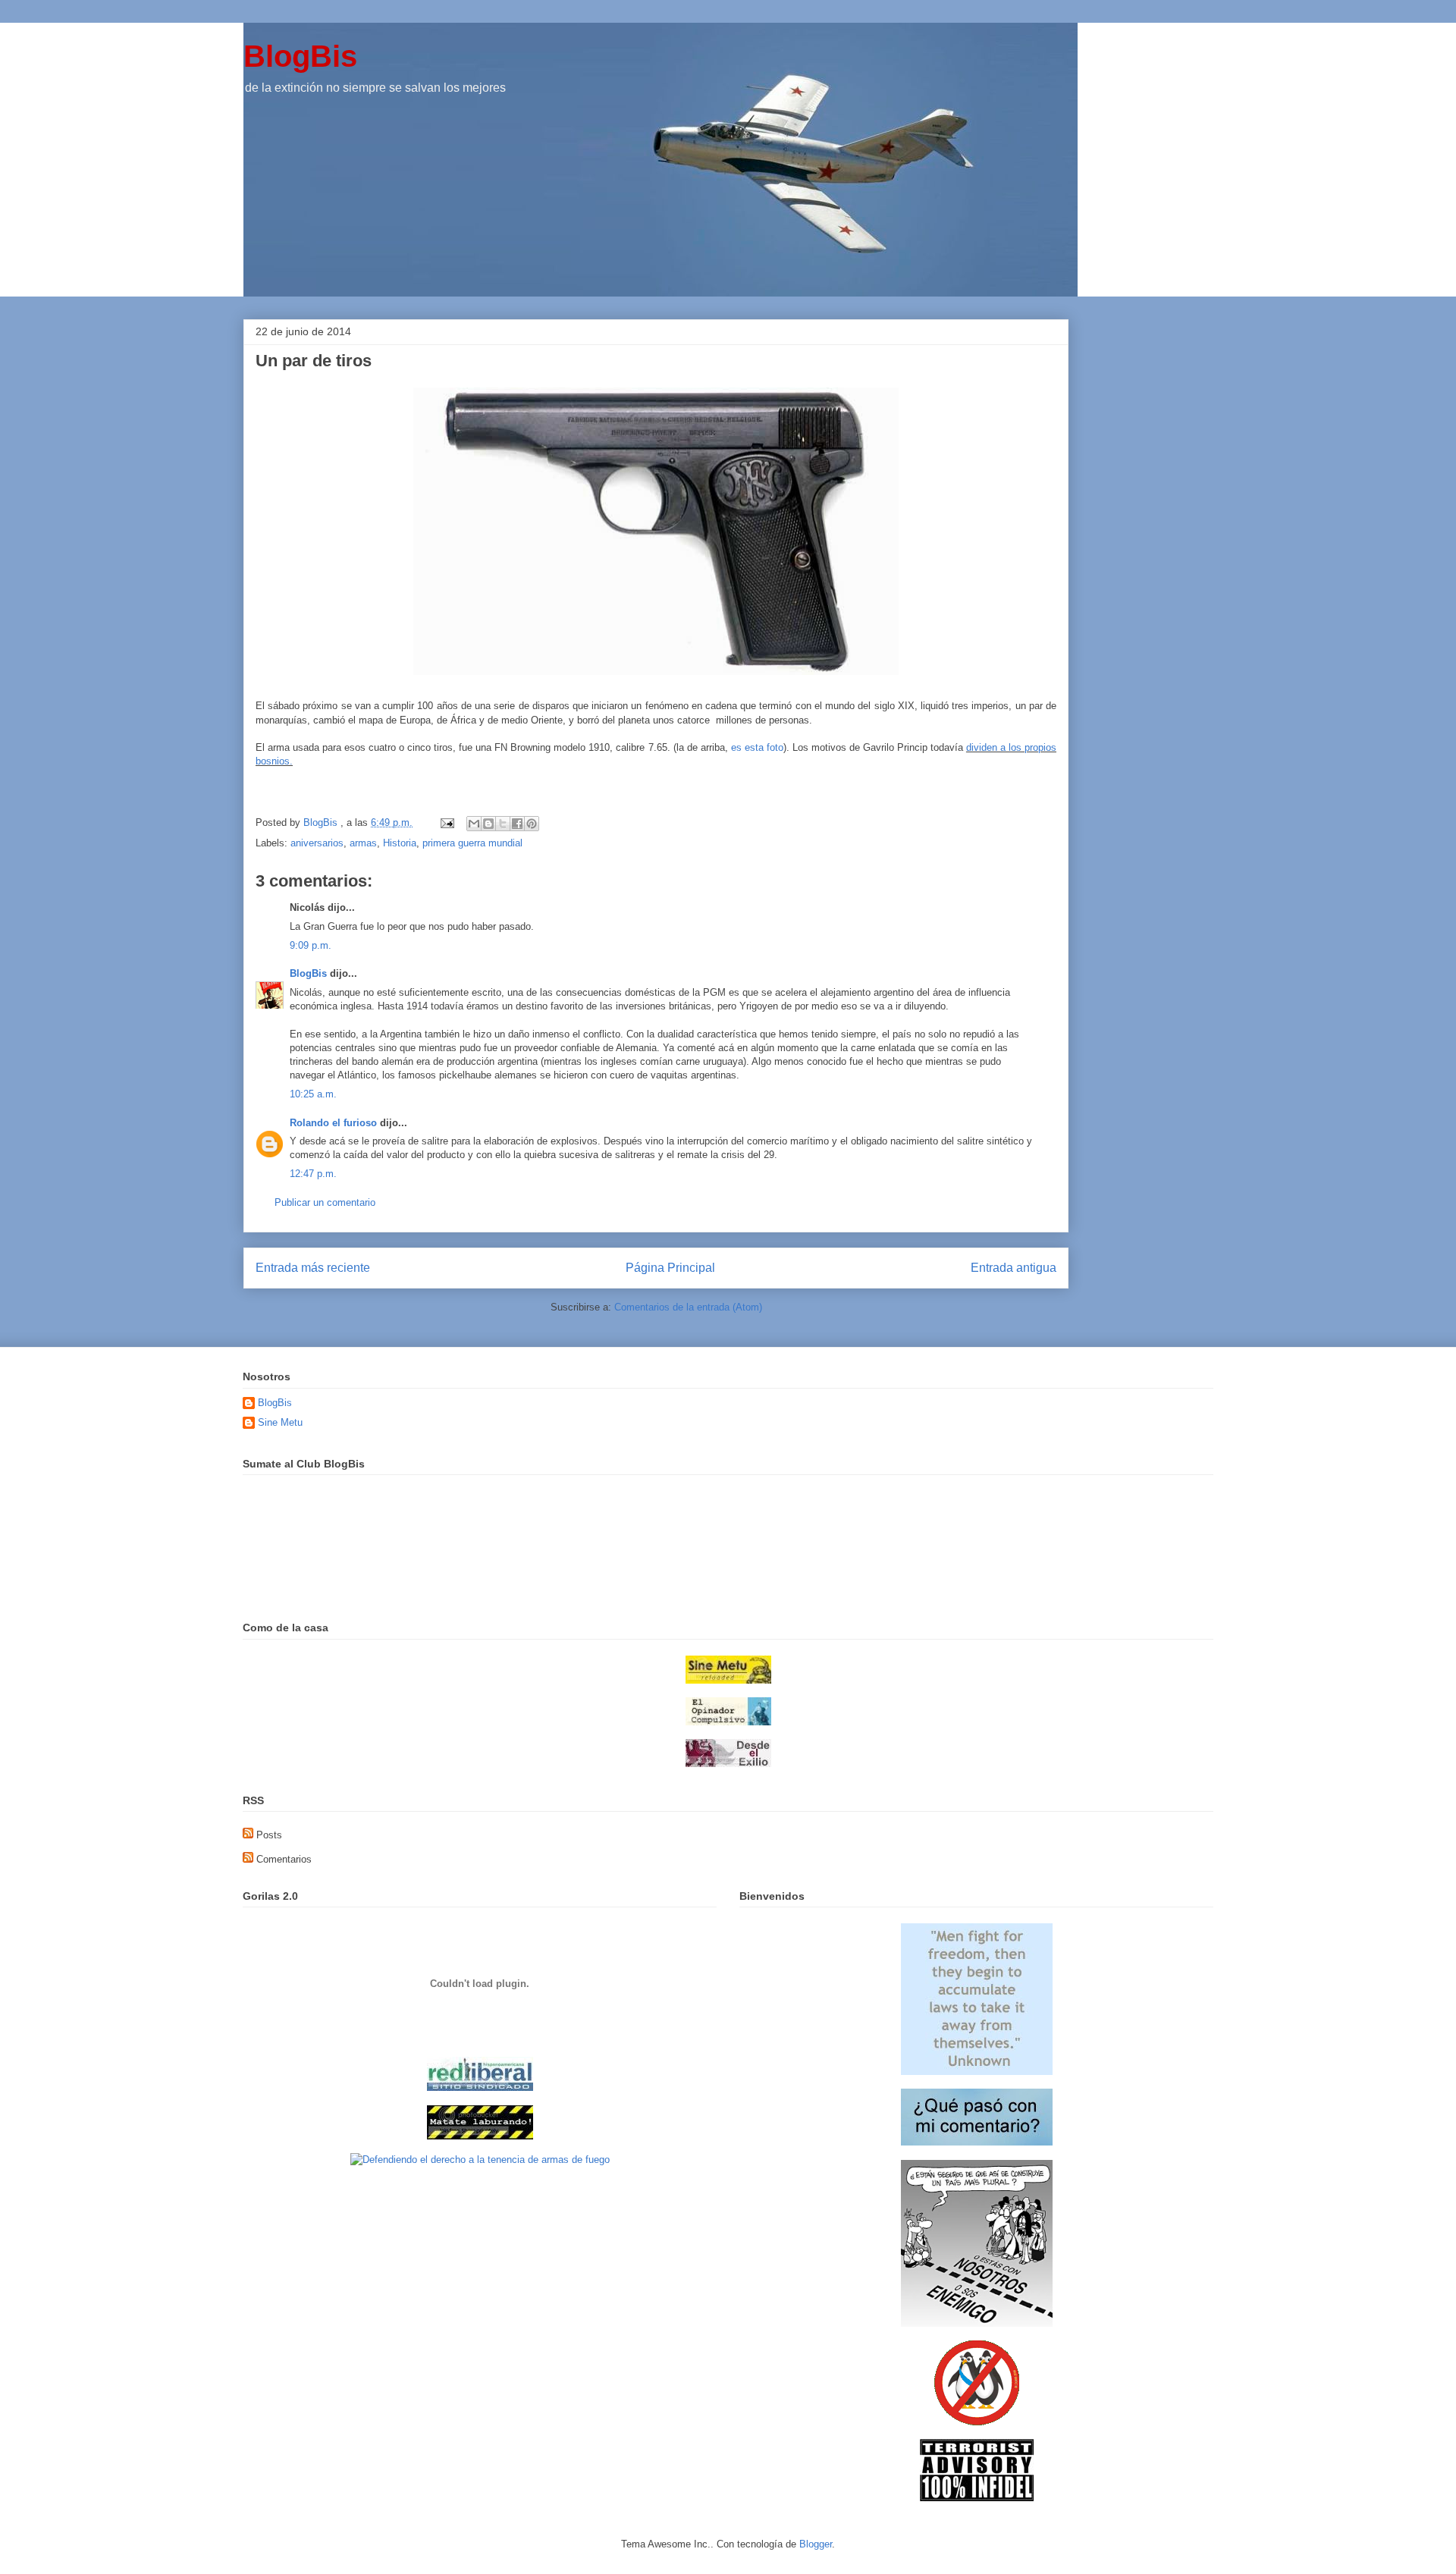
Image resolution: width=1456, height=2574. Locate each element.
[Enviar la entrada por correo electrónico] (446, 822)
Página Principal (670, 1268)
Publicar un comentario (325, 1202)
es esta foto (757, 747)
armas (363, 843)
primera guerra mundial (472, 843)
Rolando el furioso (333, 1123)
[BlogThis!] (488, 824)
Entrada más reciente (313, 1268)
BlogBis (300, 56)
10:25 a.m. (313, 1094)
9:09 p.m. (311, 945)
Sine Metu (280, 1422)
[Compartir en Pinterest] (532, 824)
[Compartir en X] (503, 824)
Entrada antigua (1014, 1268)
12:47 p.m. (313, 1174)
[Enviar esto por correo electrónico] (474, 824)
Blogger (816, 2544)
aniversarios (317, 843)
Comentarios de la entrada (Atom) (688, 1307)
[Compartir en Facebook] (517, 824)
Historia (400, 843)
